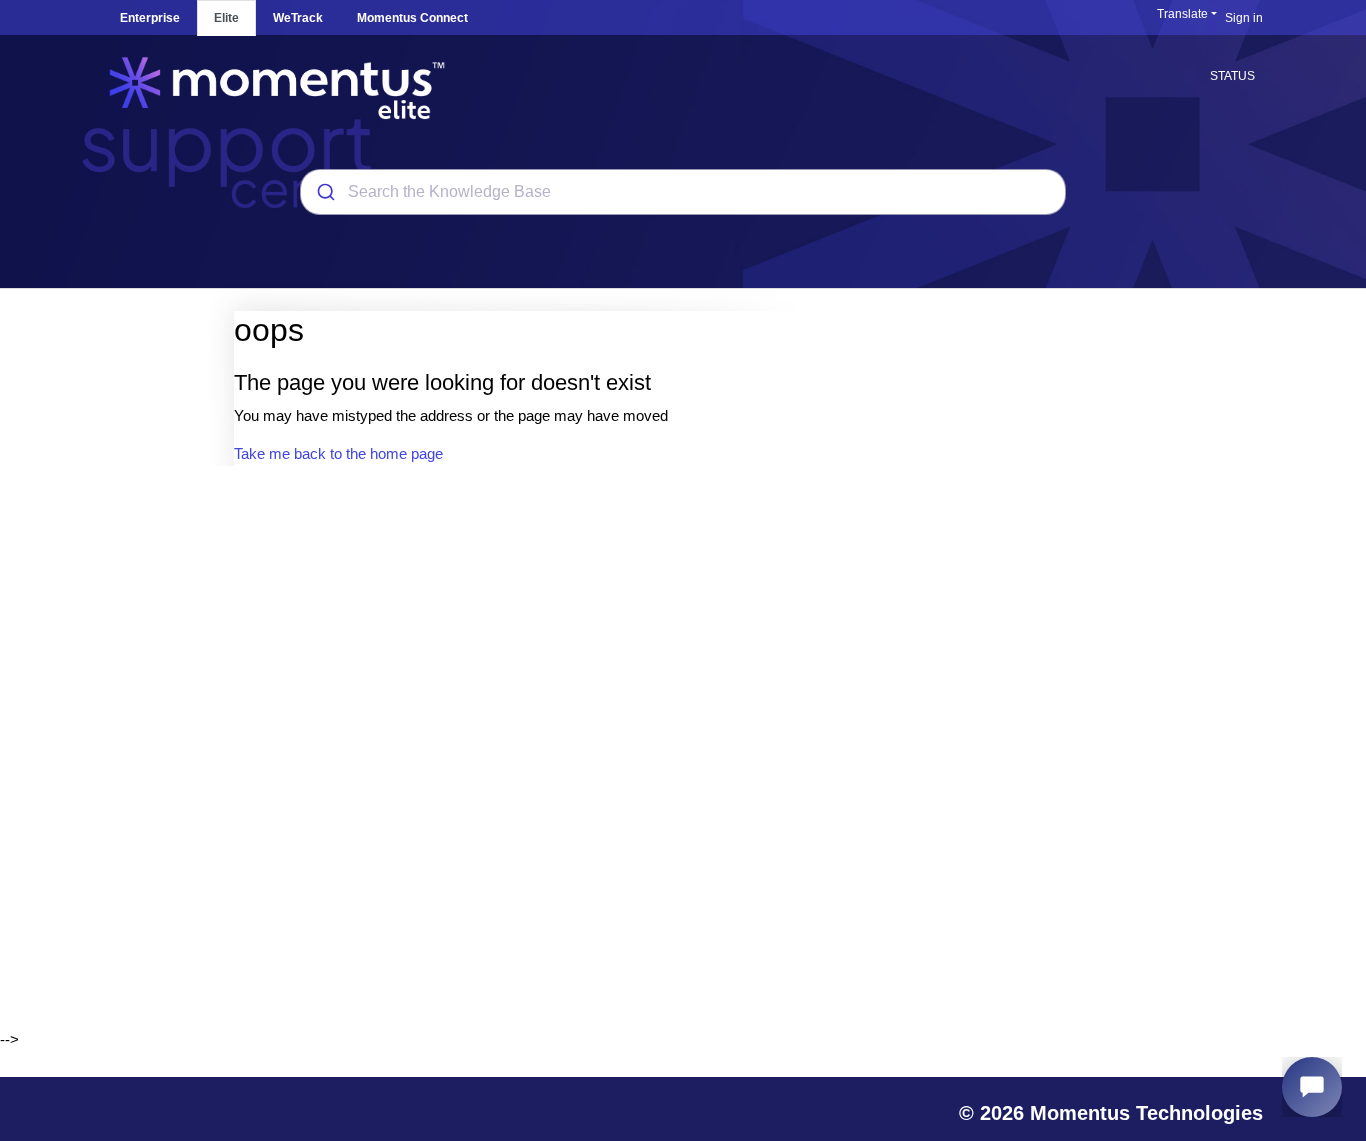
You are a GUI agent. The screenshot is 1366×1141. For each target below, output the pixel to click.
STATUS (1232, 76)
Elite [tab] (226, 18)
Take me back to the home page (338, 453)
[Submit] (324, 192)
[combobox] (682, 192)
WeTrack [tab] (298, 18)
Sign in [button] (1244, 18)
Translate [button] (1182, 14)
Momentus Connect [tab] (412, 18)
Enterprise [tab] (150, 18)
